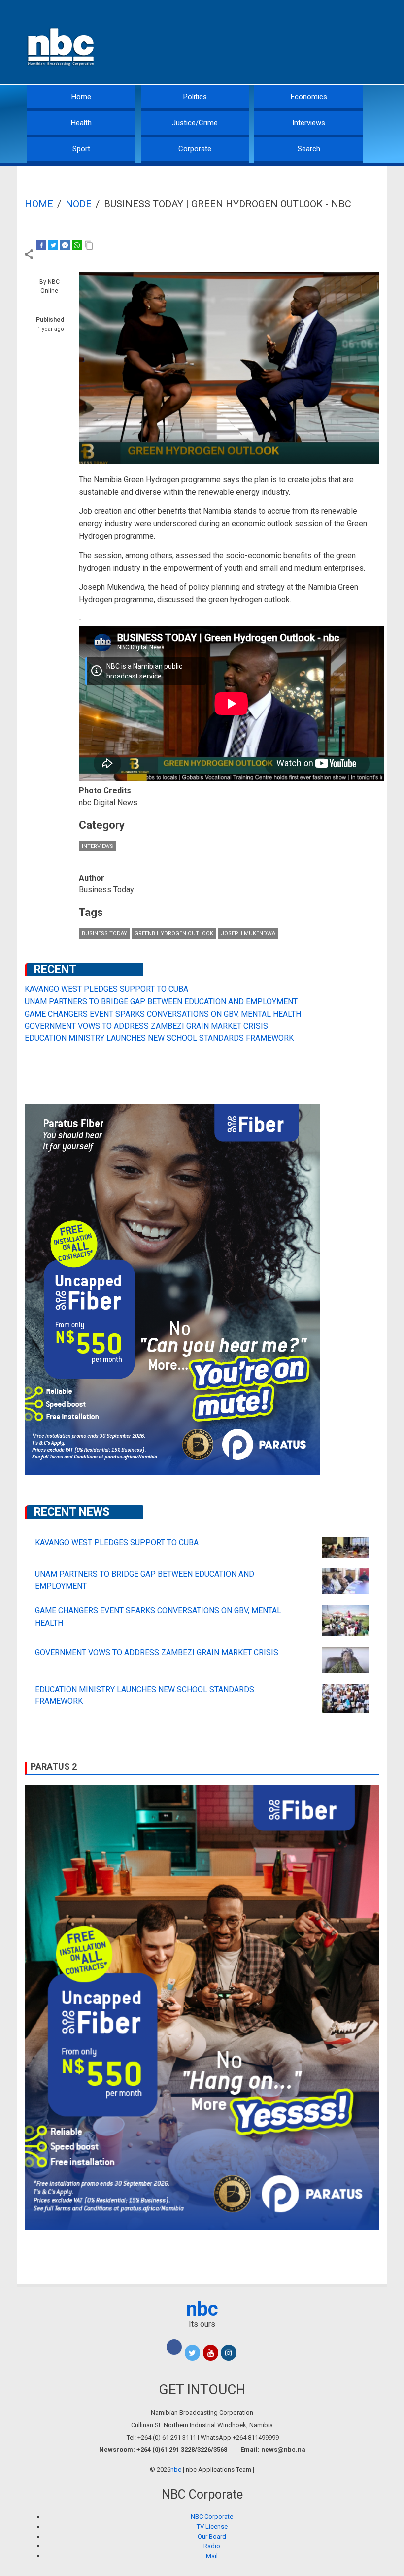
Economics (309, 97)
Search (309, 149)
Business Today (104, 933)
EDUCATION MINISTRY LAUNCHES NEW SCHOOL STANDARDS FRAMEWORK (159, 1038)
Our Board (212, 2536)
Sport (81, 149)
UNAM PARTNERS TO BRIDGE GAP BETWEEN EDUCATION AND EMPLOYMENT (161, 1001)
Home (81, 97)
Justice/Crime (195, 123)
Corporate (195, 149)
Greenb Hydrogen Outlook (174, 933)
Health (81, 123)
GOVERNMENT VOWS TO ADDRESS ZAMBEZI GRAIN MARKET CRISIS (146, 1026)
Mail (212, 2556)
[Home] (62, 46)
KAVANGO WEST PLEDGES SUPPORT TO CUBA (106, 989)
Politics (195, 97)
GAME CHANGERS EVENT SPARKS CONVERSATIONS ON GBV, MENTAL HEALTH (163, 1014)
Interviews (309, 123)
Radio (212, 2546)
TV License (212, 2526)
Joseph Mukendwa (248, 933)
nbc (202, 2309)
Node (79, 204)
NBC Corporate (212, 2517)
